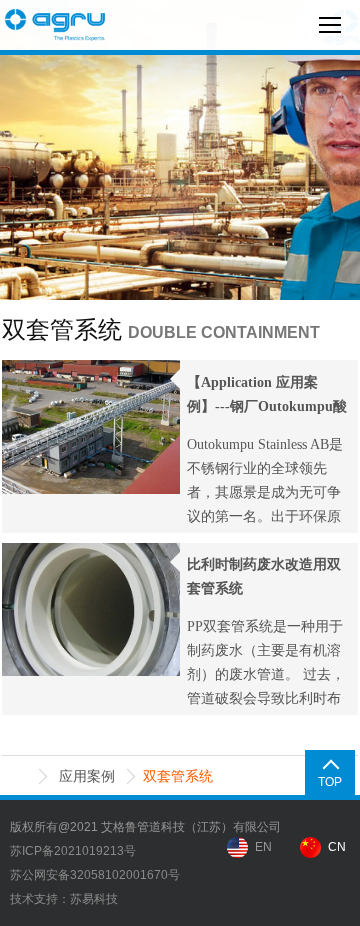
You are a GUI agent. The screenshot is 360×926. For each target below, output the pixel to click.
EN (263, 847)
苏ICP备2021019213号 (73, 851)
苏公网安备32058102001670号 (95, 875)
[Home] (19, 776)
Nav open (330, 25)
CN (337, 847)
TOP (330, 782)
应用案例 (87, 776)
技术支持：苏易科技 (64, 899)
